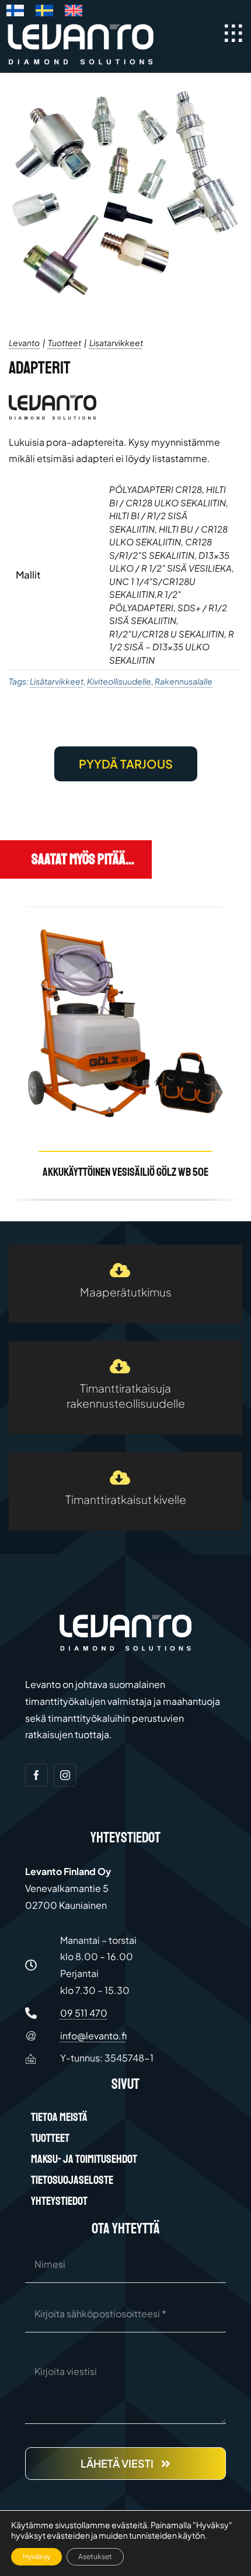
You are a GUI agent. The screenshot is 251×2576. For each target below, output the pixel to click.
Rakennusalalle (184, 681)
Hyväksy (36, 2556)
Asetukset (95, 2556)
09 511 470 (84, 2013)
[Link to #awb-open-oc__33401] (233, 33)
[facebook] (36, 1775)
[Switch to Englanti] (74, 13)
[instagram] (65, 1775)
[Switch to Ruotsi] (44, 13)
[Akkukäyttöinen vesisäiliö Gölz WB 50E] (125, 1053)
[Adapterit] (125, 190)
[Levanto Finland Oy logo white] (81, 26)
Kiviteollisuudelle (119, 681)
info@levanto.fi (93, 2036)
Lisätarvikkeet (57, 681)
